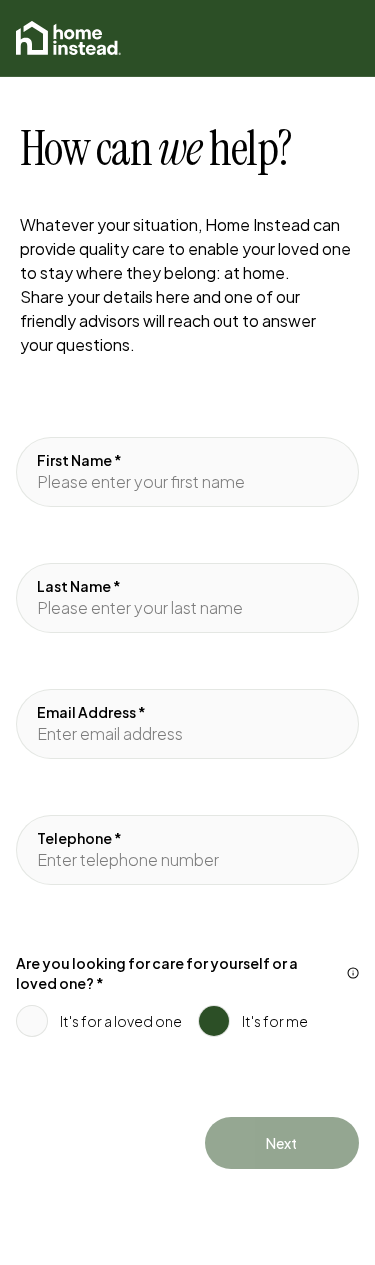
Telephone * (79, 838)
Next (281, 1143)
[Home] (68, 38)
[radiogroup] (187, 1001)
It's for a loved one (121, 1021)
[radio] (32, 1021)
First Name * (79, 460)
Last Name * (79, 586)
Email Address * (91, 712)
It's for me (275, 1021)
